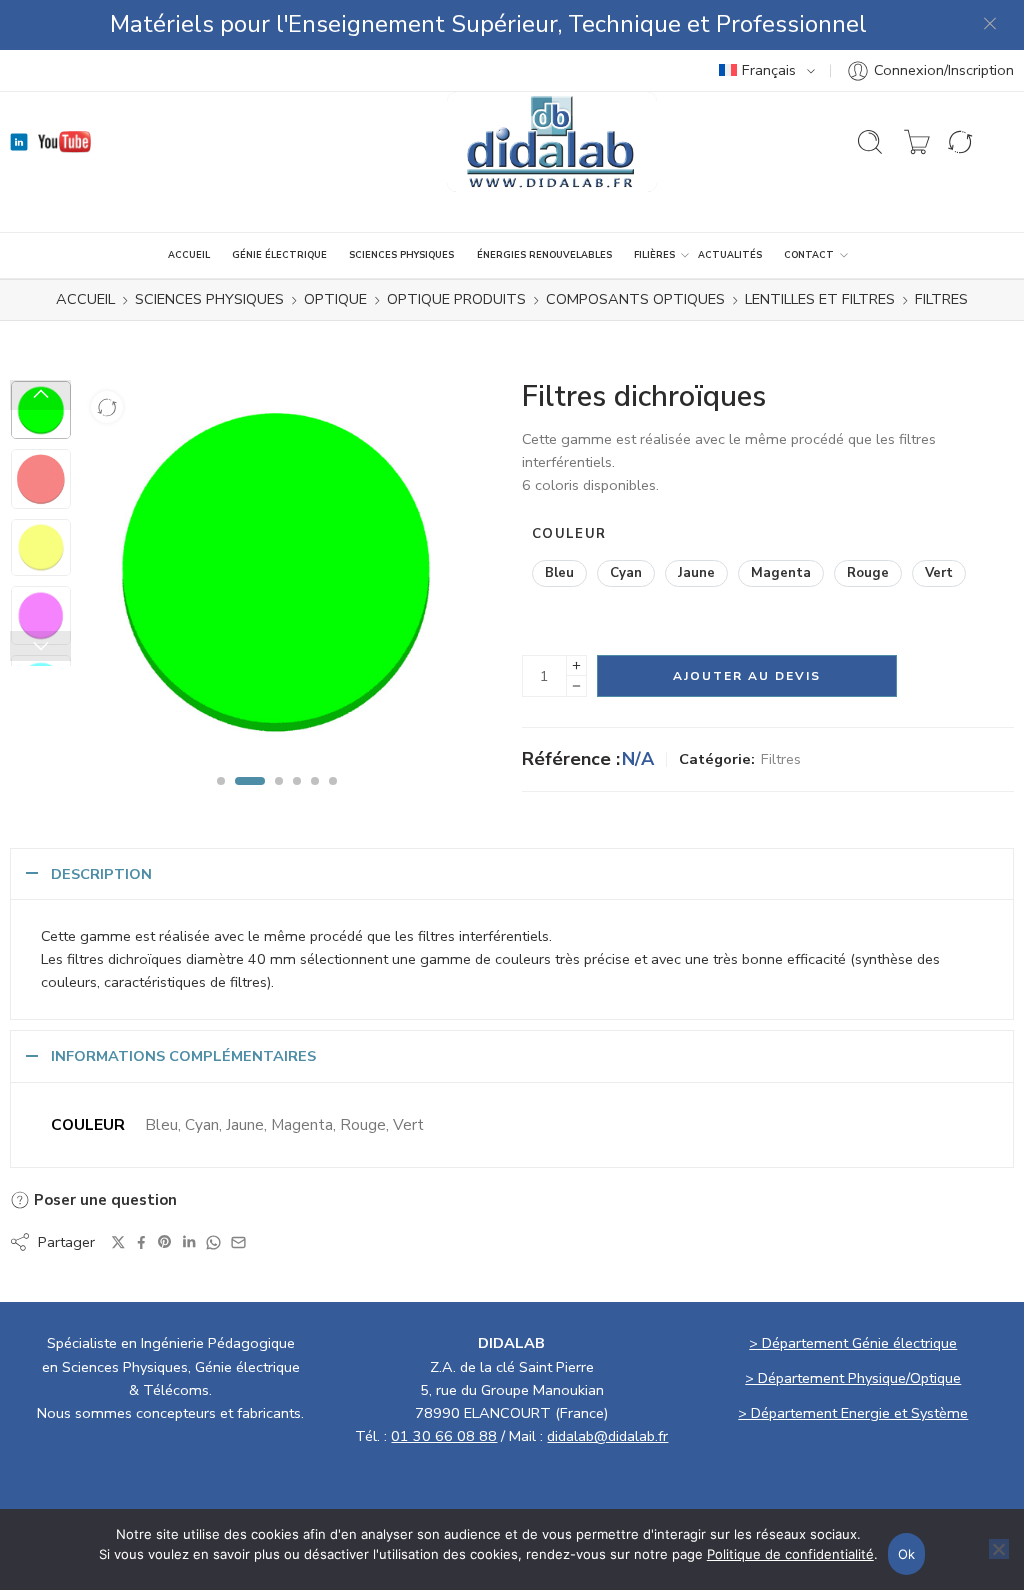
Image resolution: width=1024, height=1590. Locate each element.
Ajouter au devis (747, 676)
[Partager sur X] (118, 1242)
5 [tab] (315, 798)
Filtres (941, 299)
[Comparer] (107, 407)
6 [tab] (333, 798)
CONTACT (809, 255)
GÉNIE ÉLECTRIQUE (279, 255)
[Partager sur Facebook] (141, 1242)
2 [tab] (249, 798)
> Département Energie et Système (853, 1413)
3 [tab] (279, 798)
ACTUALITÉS (730, 255)
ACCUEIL (189, 255)
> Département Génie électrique (853, 1343)
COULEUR (569, 534)
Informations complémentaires (183, 1056)
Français (769, 70)
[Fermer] (991, 25)
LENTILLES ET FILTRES (820, 299)
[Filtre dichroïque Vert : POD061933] (276, 570)
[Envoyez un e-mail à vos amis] (238, 1242)
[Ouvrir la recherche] (870, 142)
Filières (654, 255)
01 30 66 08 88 (444, 1436)
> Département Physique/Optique (853, 1378)
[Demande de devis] (917, 142)
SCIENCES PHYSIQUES (401, 255)
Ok (907, 1554)
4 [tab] (297, 798)
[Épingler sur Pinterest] (165, 1242)
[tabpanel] (276, 575)
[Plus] (576, 665)
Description (101, 874)
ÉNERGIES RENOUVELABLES (544, 255)
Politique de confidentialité (790, 1554)
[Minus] (576, 686)
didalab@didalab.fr (607, 1436)
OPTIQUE (335, 299)
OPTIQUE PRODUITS (456, 299)
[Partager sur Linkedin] (189, 1242)
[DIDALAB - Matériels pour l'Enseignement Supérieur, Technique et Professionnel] (552, 142)
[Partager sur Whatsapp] (213, 1242)
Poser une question (103, 1200)
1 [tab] (221, 798)
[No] (999, 1549)
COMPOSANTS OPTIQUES (635, 299)
